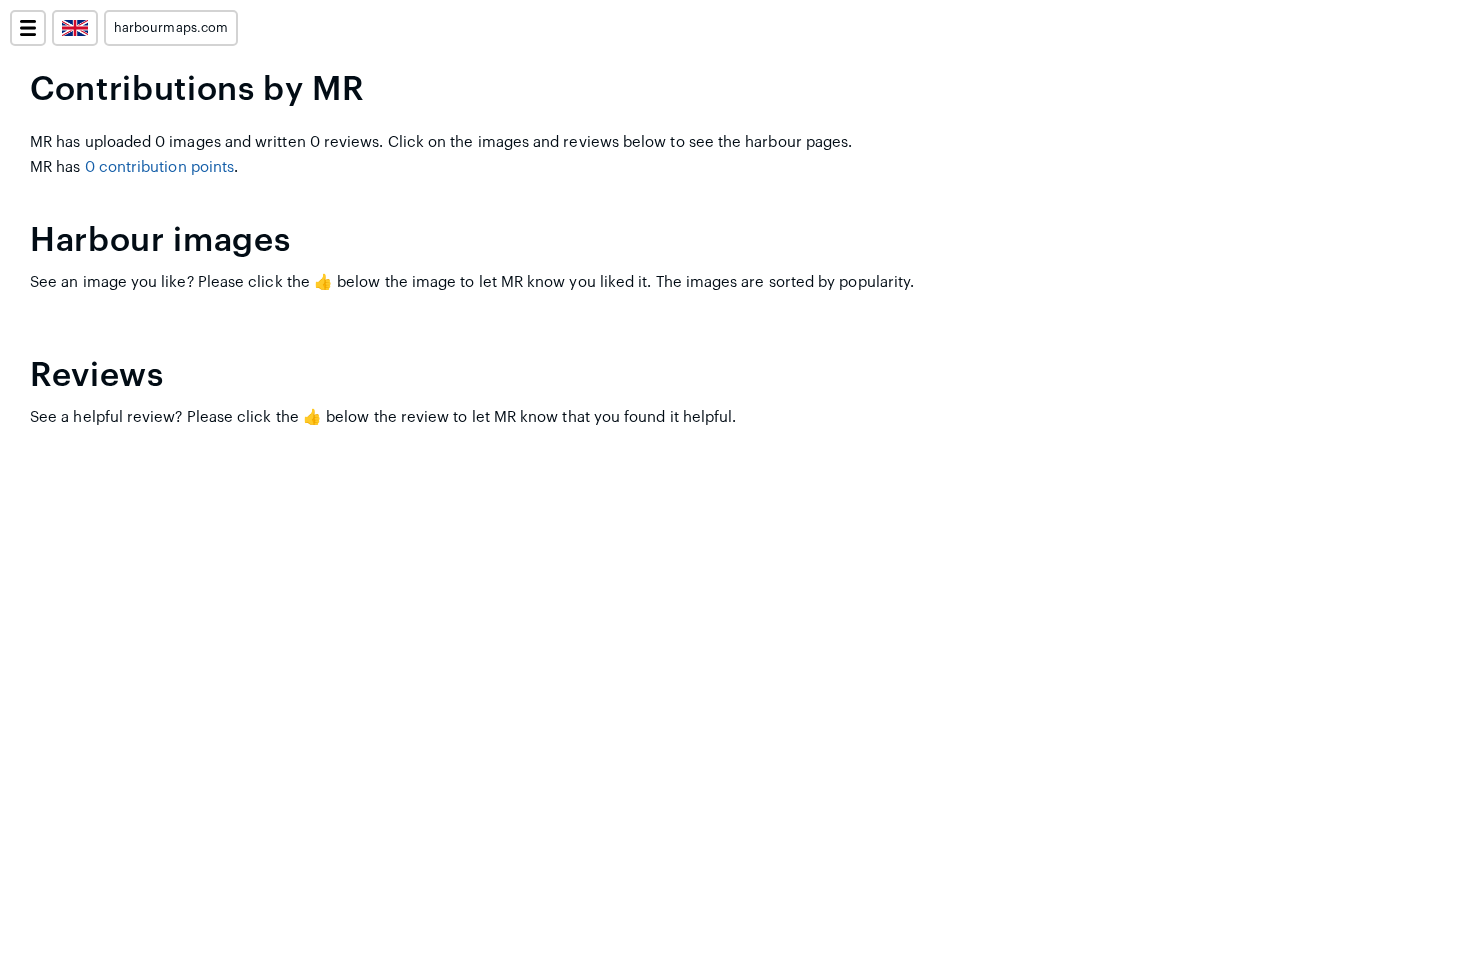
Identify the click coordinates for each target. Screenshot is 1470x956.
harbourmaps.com (171, 28)
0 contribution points (160, 167)
